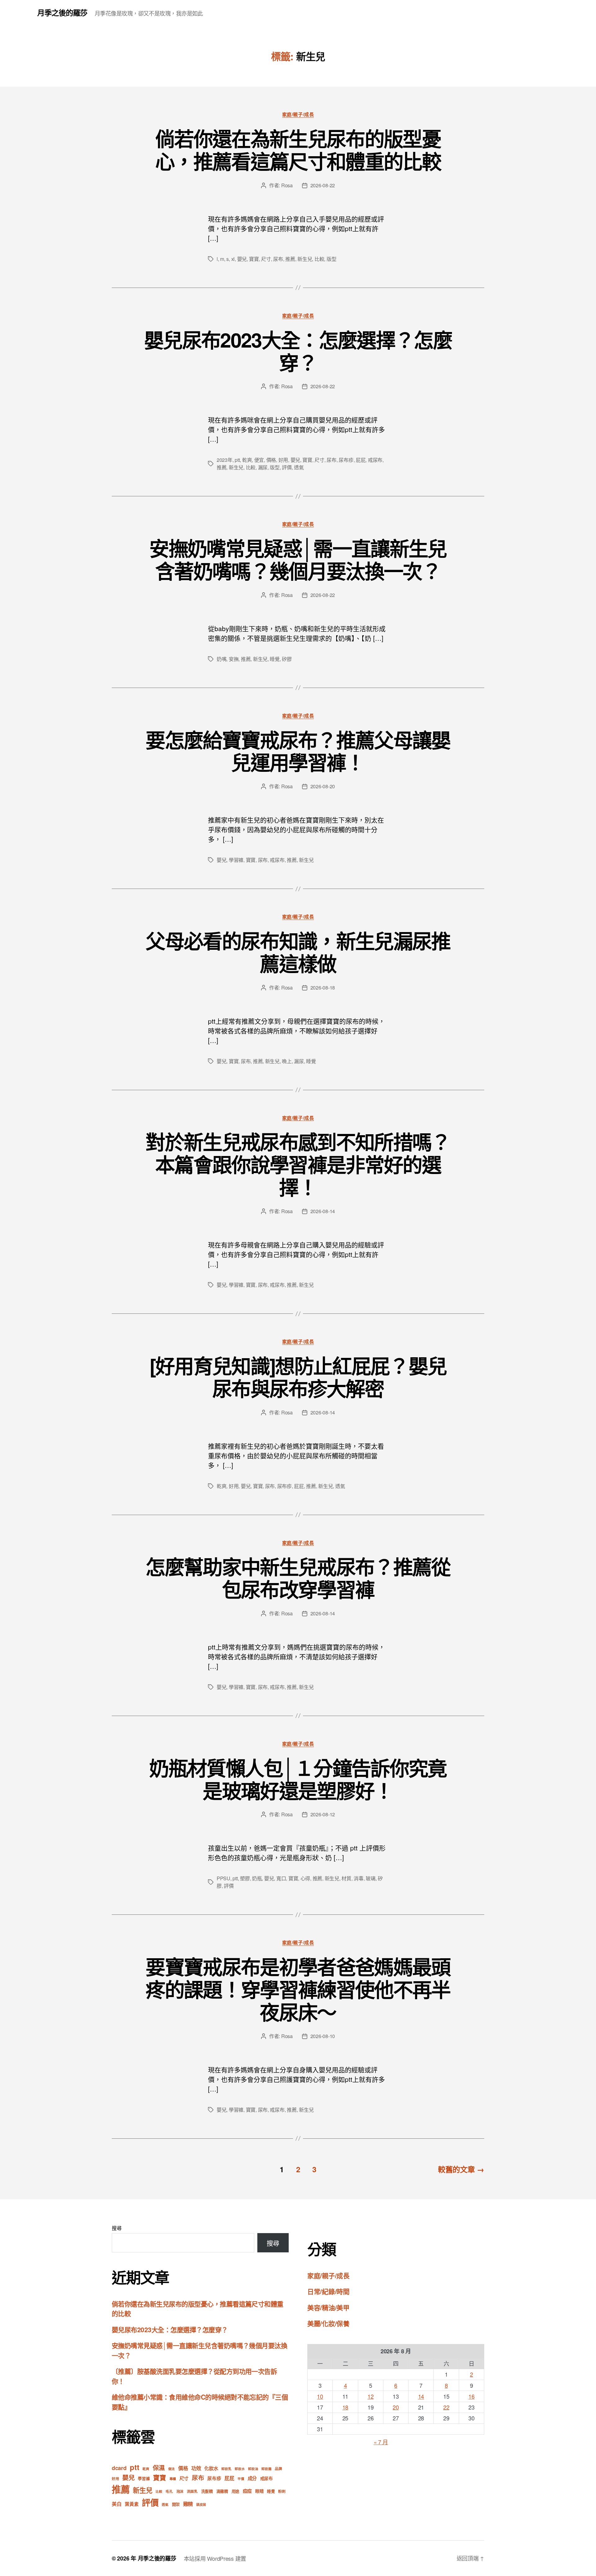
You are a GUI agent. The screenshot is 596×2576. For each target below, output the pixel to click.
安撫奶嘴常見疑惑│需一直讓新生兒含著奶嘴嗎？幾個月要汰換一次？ (298, 559)
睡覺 (275, 659)
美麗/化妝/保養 (328, 2323)
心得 (305, 1878)
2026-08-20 (323, 786)
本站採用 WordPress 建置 (215, 2558)
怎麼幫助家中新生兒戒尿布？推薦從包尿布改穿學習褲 (298, 1578)
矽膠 (287, 659)
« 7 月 (381, 2442)
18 (345, 2407)
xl (233, 259)
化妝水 (211, 2468)
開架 (176, 2504)
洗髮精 (207, 2491)
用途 (235, 2491)
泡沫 (180, 2491)
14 (421, 2396)
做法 (172, 2469)
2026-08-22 (323, 185)
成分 (252, 2478)
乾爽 (247, 460)
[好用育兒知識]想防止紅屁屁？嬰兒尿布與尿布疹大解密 (298, 1377)
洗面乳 (192, 2491)
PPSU (223, 1878)
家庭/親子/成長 (298, 115)
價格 (271, 460)
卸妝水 (240, 2469)
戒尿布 (375, 460)
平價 (241, 2479)
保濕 (159, 2468)
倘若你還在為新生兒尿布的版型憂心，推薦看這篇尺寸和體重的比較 (298, 150)
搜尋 (117, 2228)
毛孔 (169, 2491)
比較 (319, 259)
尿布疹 (346, 460)
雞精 (188, 2504)
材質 (346, 1878)
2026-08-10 (323, 2036)
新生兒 (305, 259)
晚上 (287, 1061)
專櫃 (173, 2479)
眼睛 (259, 2491)
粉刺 (282, 2491)
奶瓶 (257, 1878)
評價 (287, 467)
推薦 (290, 259)
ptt (237, 460)
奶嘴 (221, 659)
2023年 (225, 460)
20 (396, 2407)
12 (370, 2396)
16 (471, 2396)
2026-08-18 (323, 988)
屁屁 (361, 460)
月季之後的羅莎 (62, 12)
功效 (196, 2468)
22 (446, 2407)
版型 (331, 259)
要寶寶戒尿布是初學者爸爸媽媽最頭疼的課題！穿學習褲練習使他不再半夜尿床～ (298, 1989)
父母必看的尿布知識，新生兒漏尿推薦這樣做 (298, 952)
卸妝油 (253, 2469)
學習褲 (236, 860)
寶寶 (254, 259)
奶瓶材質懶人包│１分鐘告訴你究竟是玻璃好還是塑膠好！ (298, 1779)
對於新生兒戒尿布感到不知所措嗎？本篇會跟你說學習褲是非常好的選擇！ (298, 1164)
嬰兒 (242, 259)
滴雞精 (222, 2491)
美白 (117, 2504)
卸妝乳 (226, 2469)
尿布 (278, 259)
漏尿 (263, 467)
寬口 (281, 1878)
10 (320, 2396)
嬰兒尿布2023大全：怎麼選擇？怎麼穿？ (298, 351)
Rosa (287, 185)
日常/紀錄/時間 (328, 2291)
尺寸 (266, 259)
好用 (283, 460)
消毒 (358, 1878)
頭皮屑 (201, 2504)
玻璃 (370, 1878)
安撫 (234, 659)
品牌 (278, 2469)
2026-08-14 (323, 1211)
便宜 (259, 460)
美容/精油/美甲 (328, 2307)
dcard (119, 2468)
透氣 (299, 467)
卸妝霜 (266, 2469)
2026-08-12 (323, 1814)
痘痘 (247, 2491)
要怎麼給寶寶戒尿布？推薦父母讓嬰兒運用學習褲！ (298, 751)
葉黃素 (132, 2504)
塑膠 (245, 1878)
